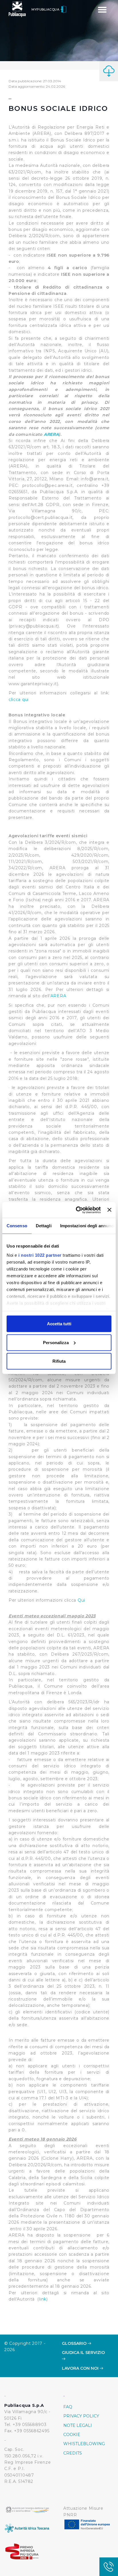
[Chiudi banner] (109, 1210)
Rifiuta (59, 1361)
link (43, 2299)
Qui (81, 1600)
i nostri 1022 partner (40, 1255)
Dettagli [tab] (44, 1226)
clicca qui (19, 700)
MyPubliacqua (46, 9)
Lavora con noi (81, 2368)
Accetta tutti (59, 1324)
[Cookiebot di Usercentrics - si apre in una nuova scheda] (76, 1210)
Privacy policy (81, 2416)
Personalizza (56, 1342)
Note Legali (78, 2425)
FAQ (68, 2407)
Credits (73, 2453)
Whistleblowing (84, 2444)
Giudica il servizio (83, 2353)
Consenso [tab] (17, 1226)
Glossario (75, 2343)
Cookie (72, 2435)
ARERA (51, 434)
